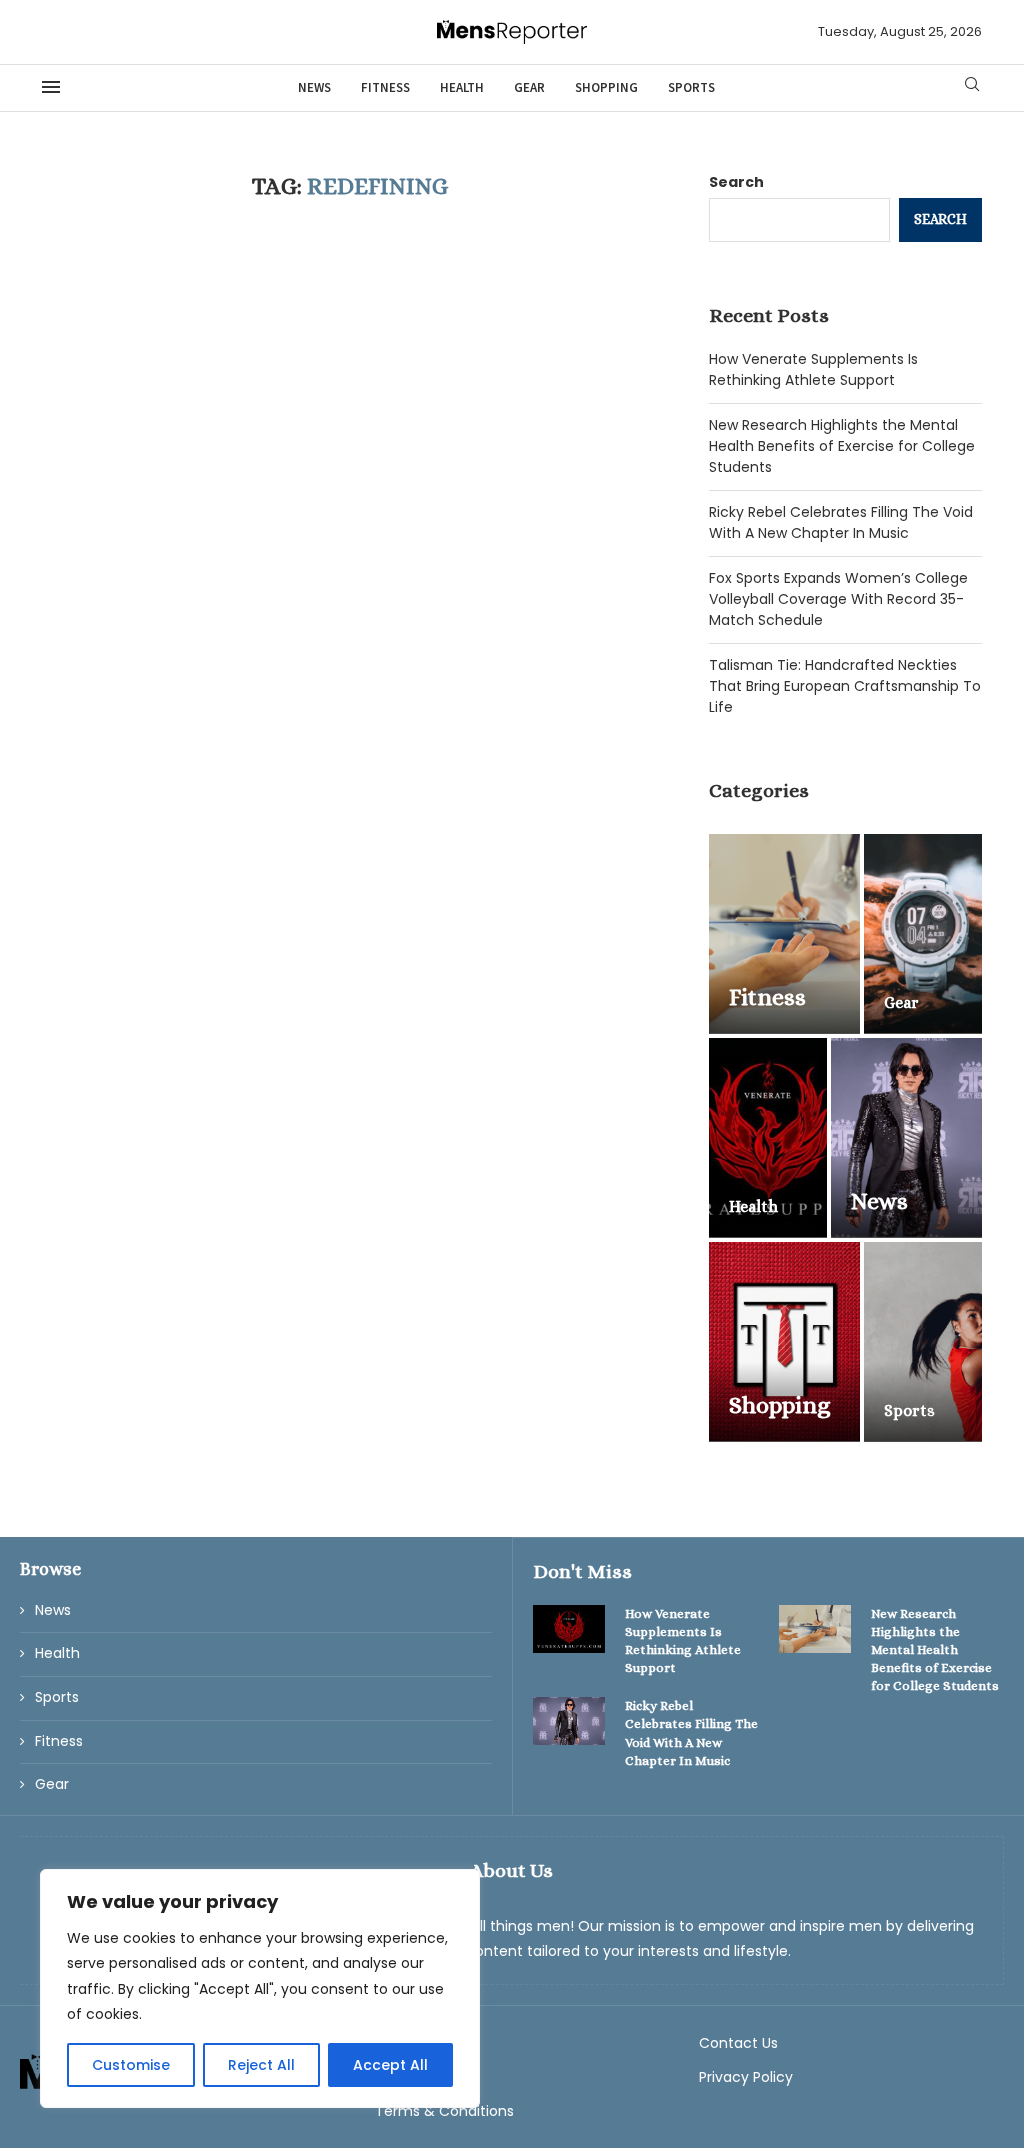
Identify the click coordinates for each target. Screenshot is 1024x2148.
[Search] (972, 87)
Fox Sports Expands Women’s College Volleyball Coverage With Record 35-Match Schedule (838, 599)
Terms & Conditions (444, 2111)
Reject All (261, 2065)
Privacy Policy (746, 2077)
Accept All (390, 2065)
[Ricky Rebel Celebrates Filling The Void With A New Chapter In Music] (569, 1721)
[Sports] (923, 1342)
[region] (260, 1988)
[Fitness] (784, 934)
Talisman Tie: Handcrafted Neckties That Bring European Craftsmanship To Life (845, 686)
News (314, 87)
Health (462, 87)
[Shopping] (784, 1342)
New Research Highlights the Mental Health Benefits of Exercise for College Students (842, 446)
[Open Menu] (51, 87)
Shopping (606, 87)
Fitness (385, 87)
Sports (691, 87)
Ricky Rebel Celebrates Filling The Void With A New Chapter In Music (841, 522)
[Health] (768, 1138)
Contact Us (738, 2043)
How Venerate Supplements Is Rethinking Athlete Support (813, 369)
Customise (131, 2065)
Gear (529, 87)
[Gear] (923, 934)
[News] (906, 1138)
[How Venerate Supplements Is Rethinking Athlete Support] (569, 1629)
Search (736, 182)
